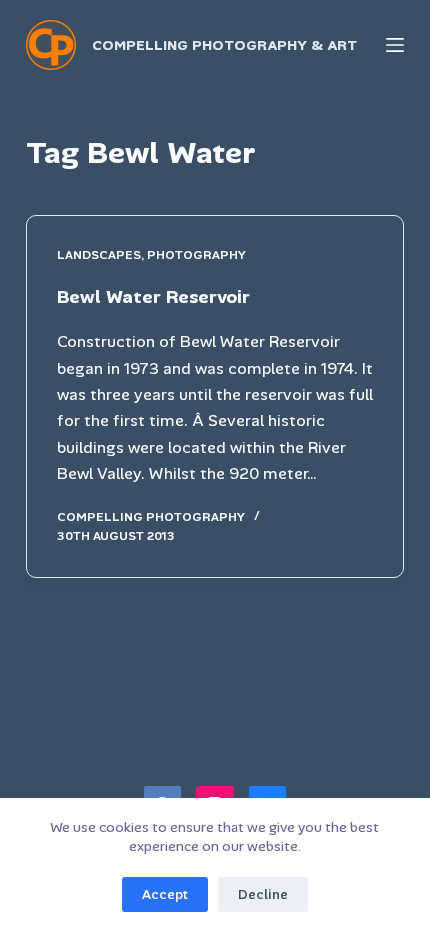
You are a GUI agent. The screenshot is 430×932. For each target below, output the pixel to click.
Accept (165, 894)
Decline (263, 894)
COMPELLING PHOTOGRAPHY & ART (224, 45)
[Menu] (395, 45)
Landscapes (99, 255)
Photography (196, 255)
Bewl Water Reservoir (153, 297)
